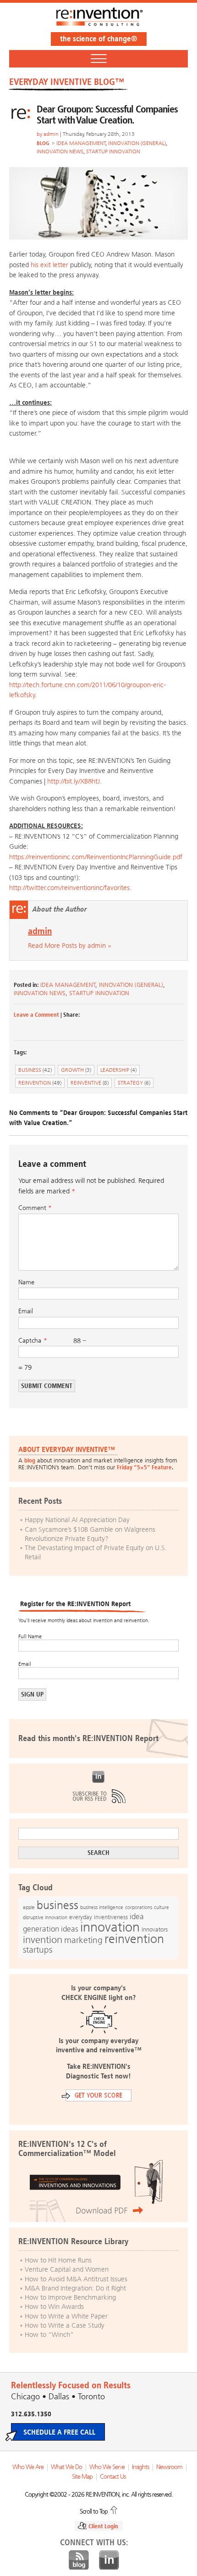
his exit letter (49, 265)
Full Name (30, 1636)
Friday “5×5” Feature (144, 1467)
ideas (70, 1929)
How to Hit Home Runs (58, 2260)
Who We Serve (107, 2467)
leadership (118, 1070)
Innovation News (60, 151)
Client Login (103, 2526)
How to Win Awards (54, 2307)
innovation (110, 1927)
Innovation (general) (137, 143)
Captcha (30, 1341)
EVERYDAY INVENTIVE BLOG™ (67, 82)
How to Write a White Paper (66, 2316)
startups (38, 1950)
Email (26, 1311)
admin (51, 134)
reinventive (90, 1083)
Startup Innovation (113, 151)
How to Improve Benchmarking (70, 2297)
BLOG (43, 143)
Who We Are (28, 2467)
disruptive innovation (45, 1917)
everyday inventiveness (98, 1917)
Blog (79, 2560)
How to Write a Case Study (65, 2325)
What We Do (66, 2467)
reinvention (40, 1083)
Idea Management (81, 143)
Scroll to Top (94, 2511)
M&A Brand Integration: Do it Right (75, 2288)
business (35, 1070)
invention (43, 1940)
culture (161, 1907)
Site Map (82, 2477)
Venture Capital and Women (67, 2269)
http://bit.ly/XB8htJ (74, 781)
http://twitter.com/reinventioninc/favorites (69, 888)
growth (76, 1070)
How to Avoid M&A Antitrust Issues (76, 2279)
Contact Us (113, 2477)
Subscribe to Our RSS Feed (98, 1796)
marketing (83, 1940)
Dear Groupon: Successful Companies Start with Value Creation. (107, 115)
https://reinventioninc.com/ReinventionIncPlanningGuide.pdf (96, 857)
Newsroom (169, 2467)
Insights (140, 2467)
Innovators (155, 1929)
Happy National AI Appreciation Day (77, 1520)
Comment (35, 1208)
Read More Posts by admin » (70, 946)
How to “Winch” (49, 2335)
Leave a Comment (36, 1015)
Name (26, 1282)
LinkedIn (98, 1777)
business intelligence (102, 1907)
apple (29, 1907)
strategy (134, 1083)
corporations (139, 1907)
